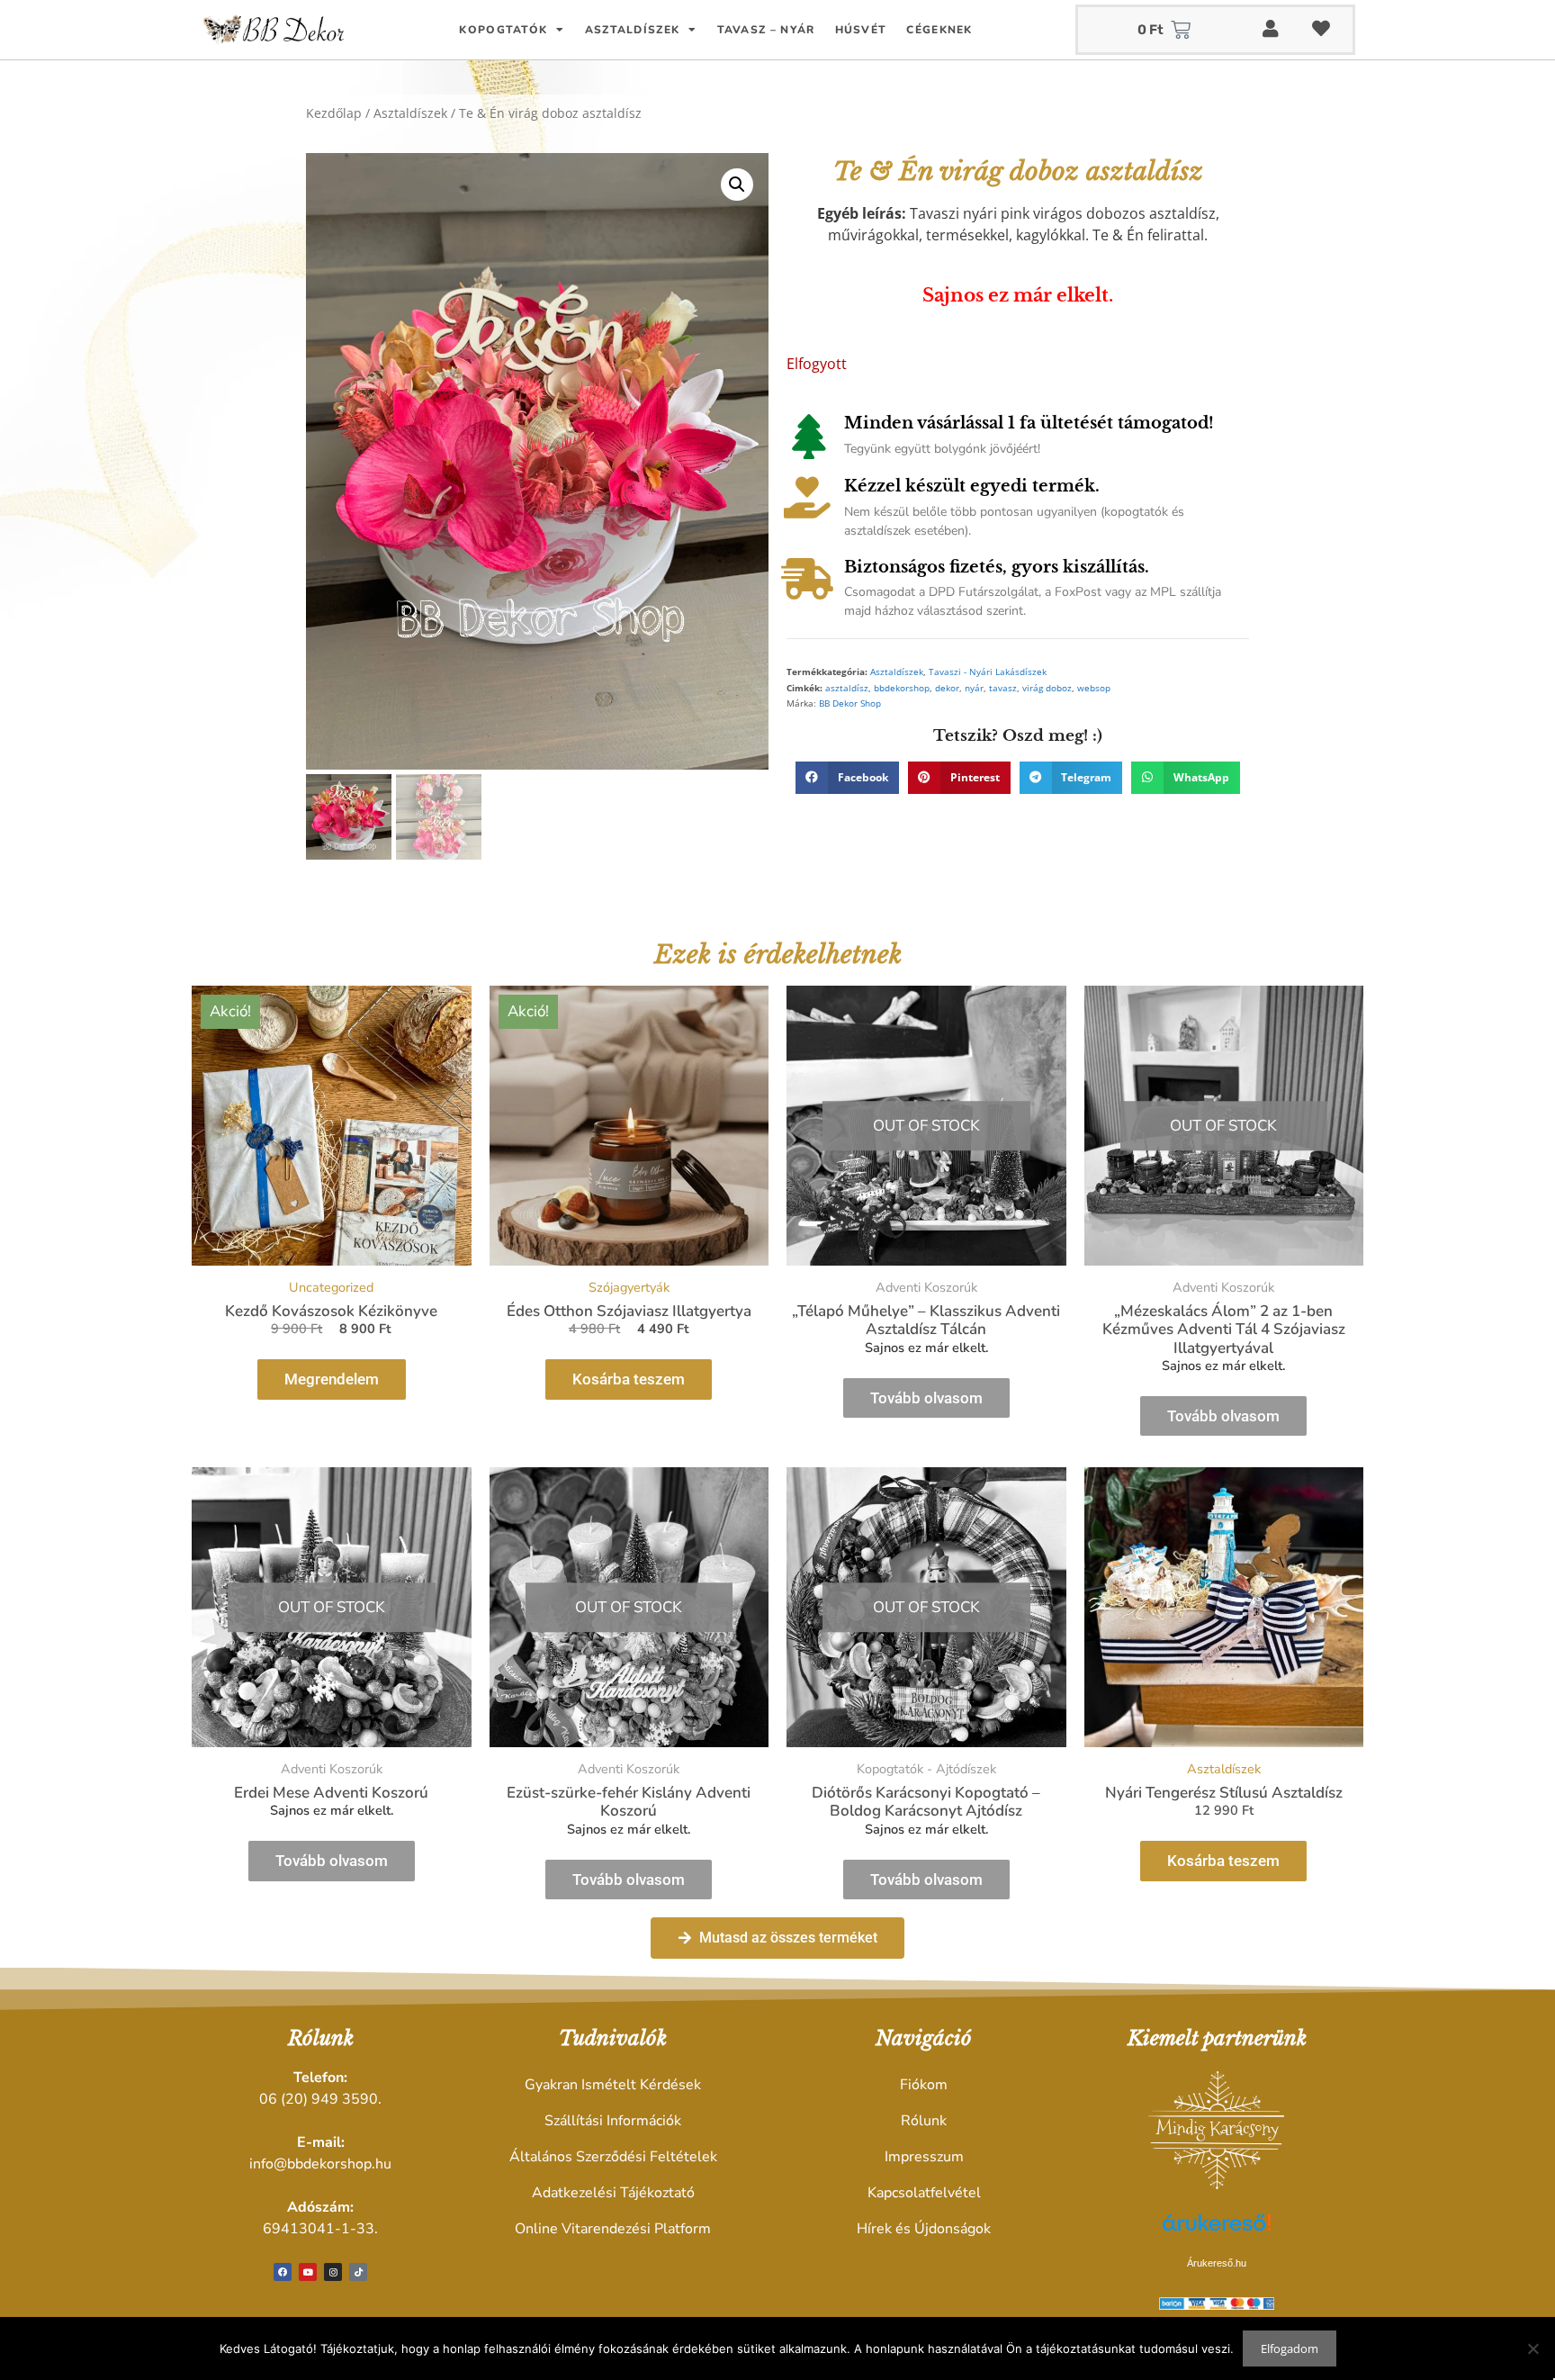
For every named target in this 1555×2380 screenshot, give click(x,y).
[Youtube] (308, 2272)
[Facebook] (283, 2272)
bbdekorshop (902, 688)
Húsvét (861, 30)
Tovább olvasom (926, 1398)
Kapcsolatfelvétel (924, 2193)
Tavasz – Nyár (766, 30)
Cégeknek (939, 30)
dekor (947, 688)
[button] (737, 185)
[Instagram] (333, 2272)
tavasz (1003, 688)
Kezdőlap (334, 113)
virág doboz (1047, 688)
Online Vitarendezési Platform (613, 2229)
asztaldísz (847, 688)
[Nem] (1533, 2348)
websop (1094, 688)
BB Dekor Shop (850, 703)
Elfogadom (1290, 2348)
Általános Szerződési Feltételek (613, 2157)
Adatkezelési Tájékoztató (613, 2193)
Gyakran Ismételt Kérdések (613, 2085)
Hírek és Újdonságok (924, 2229)
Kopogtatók (503, 30)
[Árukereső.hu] (1217, 2232)
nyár (974, 688)
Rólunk (924, 2121)
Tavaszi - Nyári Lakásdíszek (988, 672)
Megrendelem (332, 1379)
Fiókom (924, 2085)
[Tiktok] (358, 2272)
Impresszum (924, 2157)
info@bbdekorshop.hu (320, 2164)
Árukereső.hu (1217, 2263)
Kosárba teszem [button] (629, 1379)
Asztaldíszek (633, 30)
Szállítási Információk (613, 2121)
